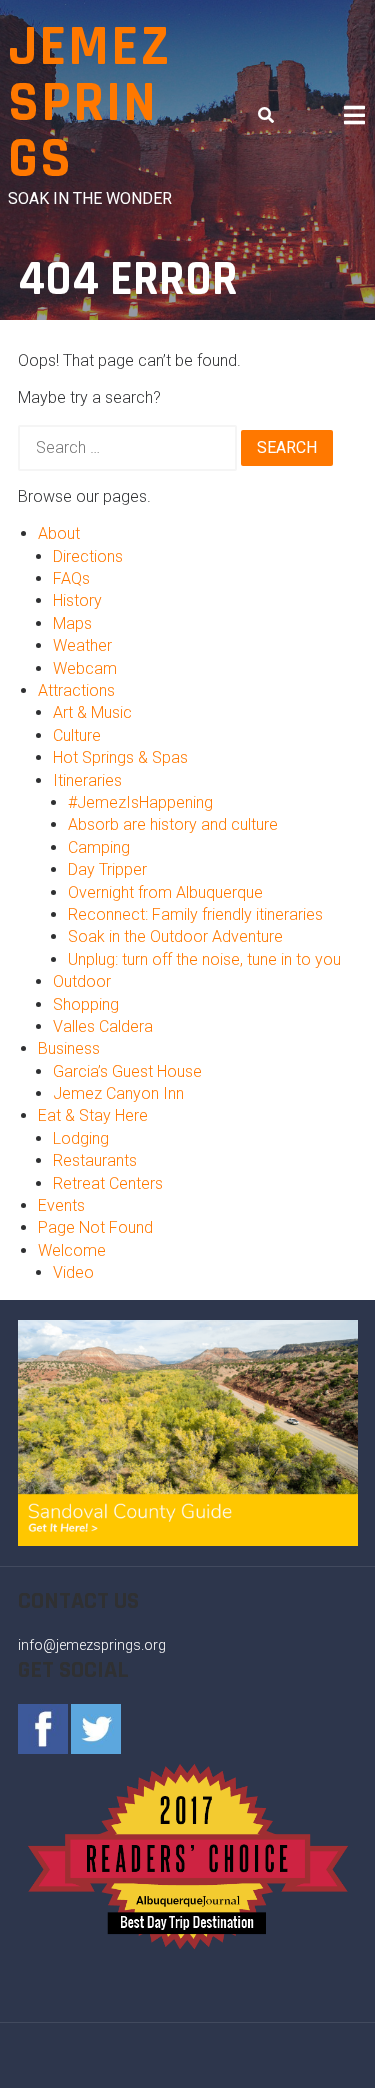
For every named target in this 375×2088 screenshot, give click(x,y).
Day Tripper (107, 869)
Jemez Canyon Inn (118, 1093)
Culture (77, 735)
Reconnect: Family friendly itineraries (195, 914)
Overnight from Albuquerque (165, 892)
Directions (88, 556)
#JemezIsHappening (140, 802)
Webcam (85, 668)
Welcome (72, 1250)
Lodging (81, 1138)
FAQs (71, 578)
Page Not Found (95, 1227)
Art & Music (92, 712)
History (77, 600)
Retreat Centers (108, 1183)
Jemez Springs (90, 103)
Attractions (76, 690)
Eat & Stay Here (93, 1115)
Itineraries (87, 780)
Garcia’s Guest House (127, 1071)
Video (73, 1272)
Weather (82, 645)
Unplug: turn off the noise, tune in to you (204, 959)
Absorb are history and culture (173, 824)
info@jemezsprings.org (92, 1645)
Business (69, 1048)
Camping (99, 847)
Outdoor (82, 981)
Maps (72, 623)
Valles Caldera (103, 1026)
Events (61, 1205)
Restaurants (95, 1160)
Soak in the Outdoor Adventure (175, 936)
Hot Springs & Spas (120, 757)
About (59, 533)
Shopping (86, 1004)
